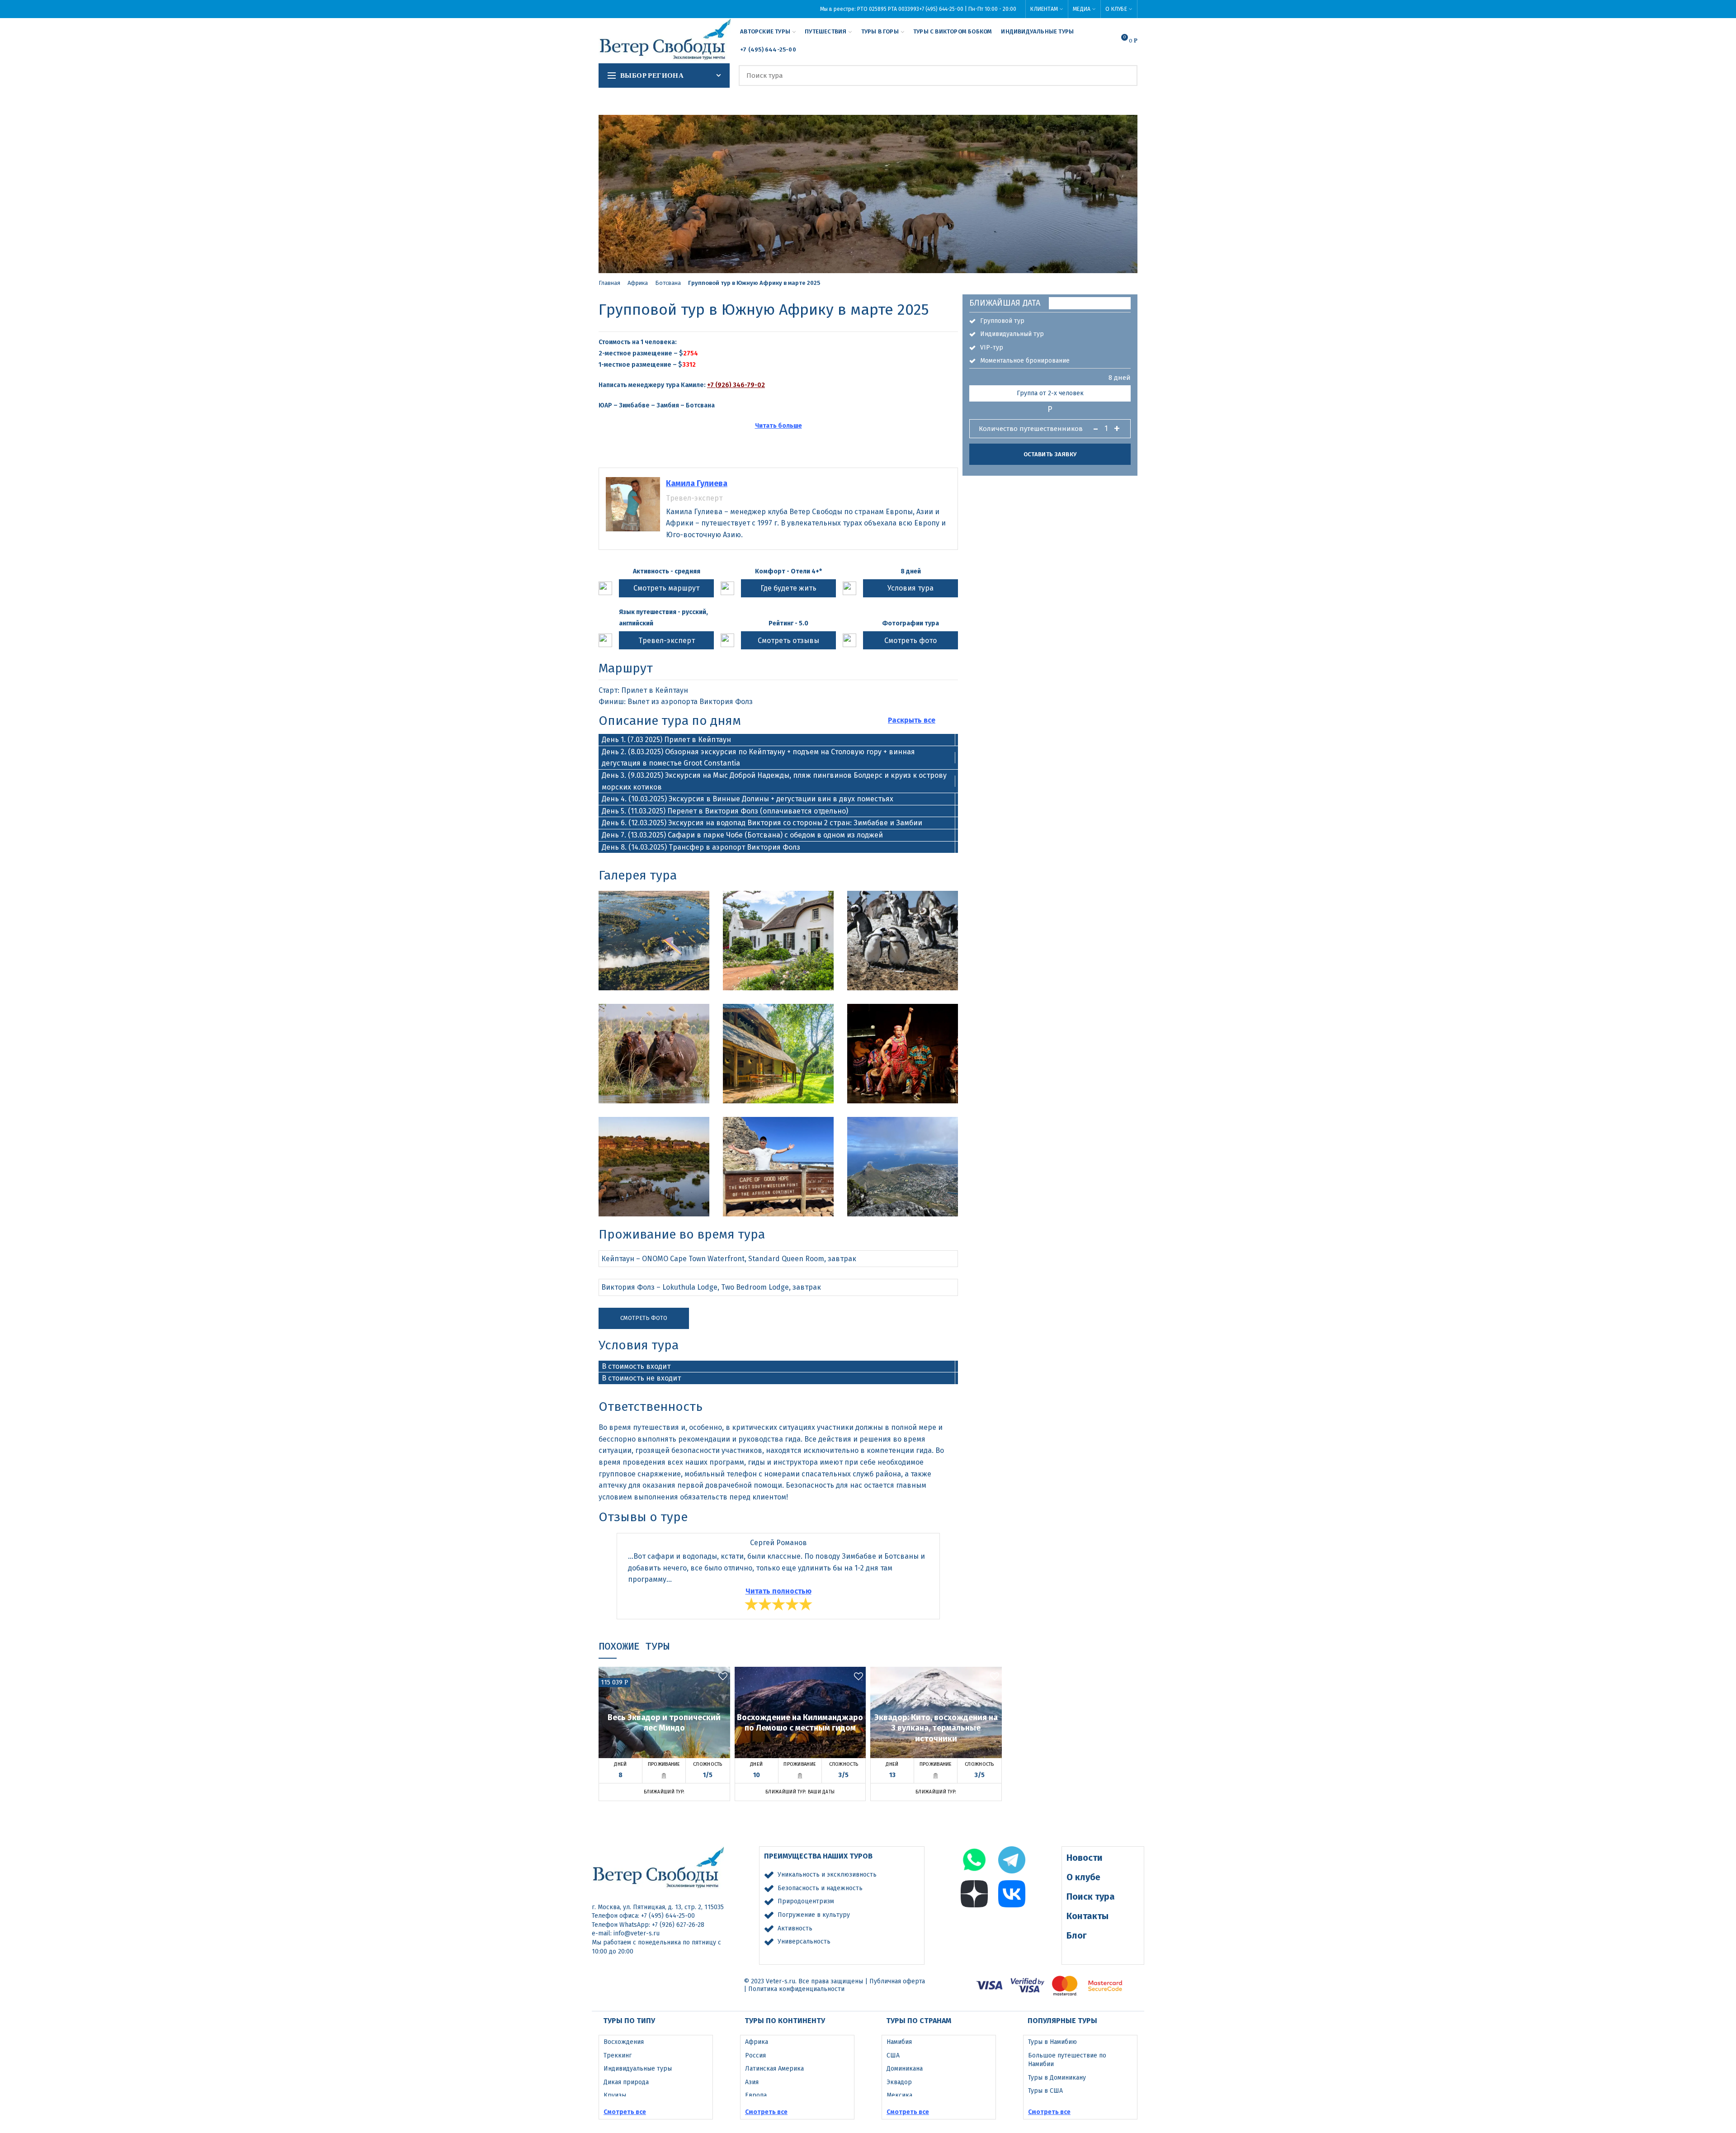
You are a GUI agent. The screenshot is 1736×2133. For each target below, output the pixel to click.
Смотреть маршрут (666, 588)
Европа (756, 2095)
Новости (1085, 1858)
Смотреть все (625, 2112)
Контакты (1087, 1916)
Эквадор (899, 2082)
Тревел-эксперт (667, 641)
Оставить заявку (1050, 454)
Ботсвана (668, 283)
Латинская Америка (774, 2069)
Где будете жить (788, 588)
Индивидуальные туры (638, 2069)
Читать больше (778, 426)
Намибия (899, 2042)
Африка (638, 283)
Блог (1077, 1935)
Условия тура (910, 588)
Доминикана (905, 2069)
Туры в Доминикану (1057, 2078)
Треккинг (618, 2055)
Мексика (899, 2095)
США (893, 2055)
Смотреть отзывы (788, 641)
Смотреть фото (910, 641)
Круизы (615, 2095)
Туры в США (1045, 2091)
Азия (752, 2082)
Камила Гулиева (697, 483)
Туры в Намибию (1052, 2042)
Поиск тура (1091, 1897)
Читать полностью (778, 1591)
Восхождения (624, 2042)
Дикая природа (626, 2082)
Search (1125, 76)
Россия (755, 2055)
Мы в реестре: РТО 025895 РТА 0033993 (870, 9)
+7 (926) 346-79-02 (736, 385)
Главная (609, 283)
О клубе (1083, 1877)
